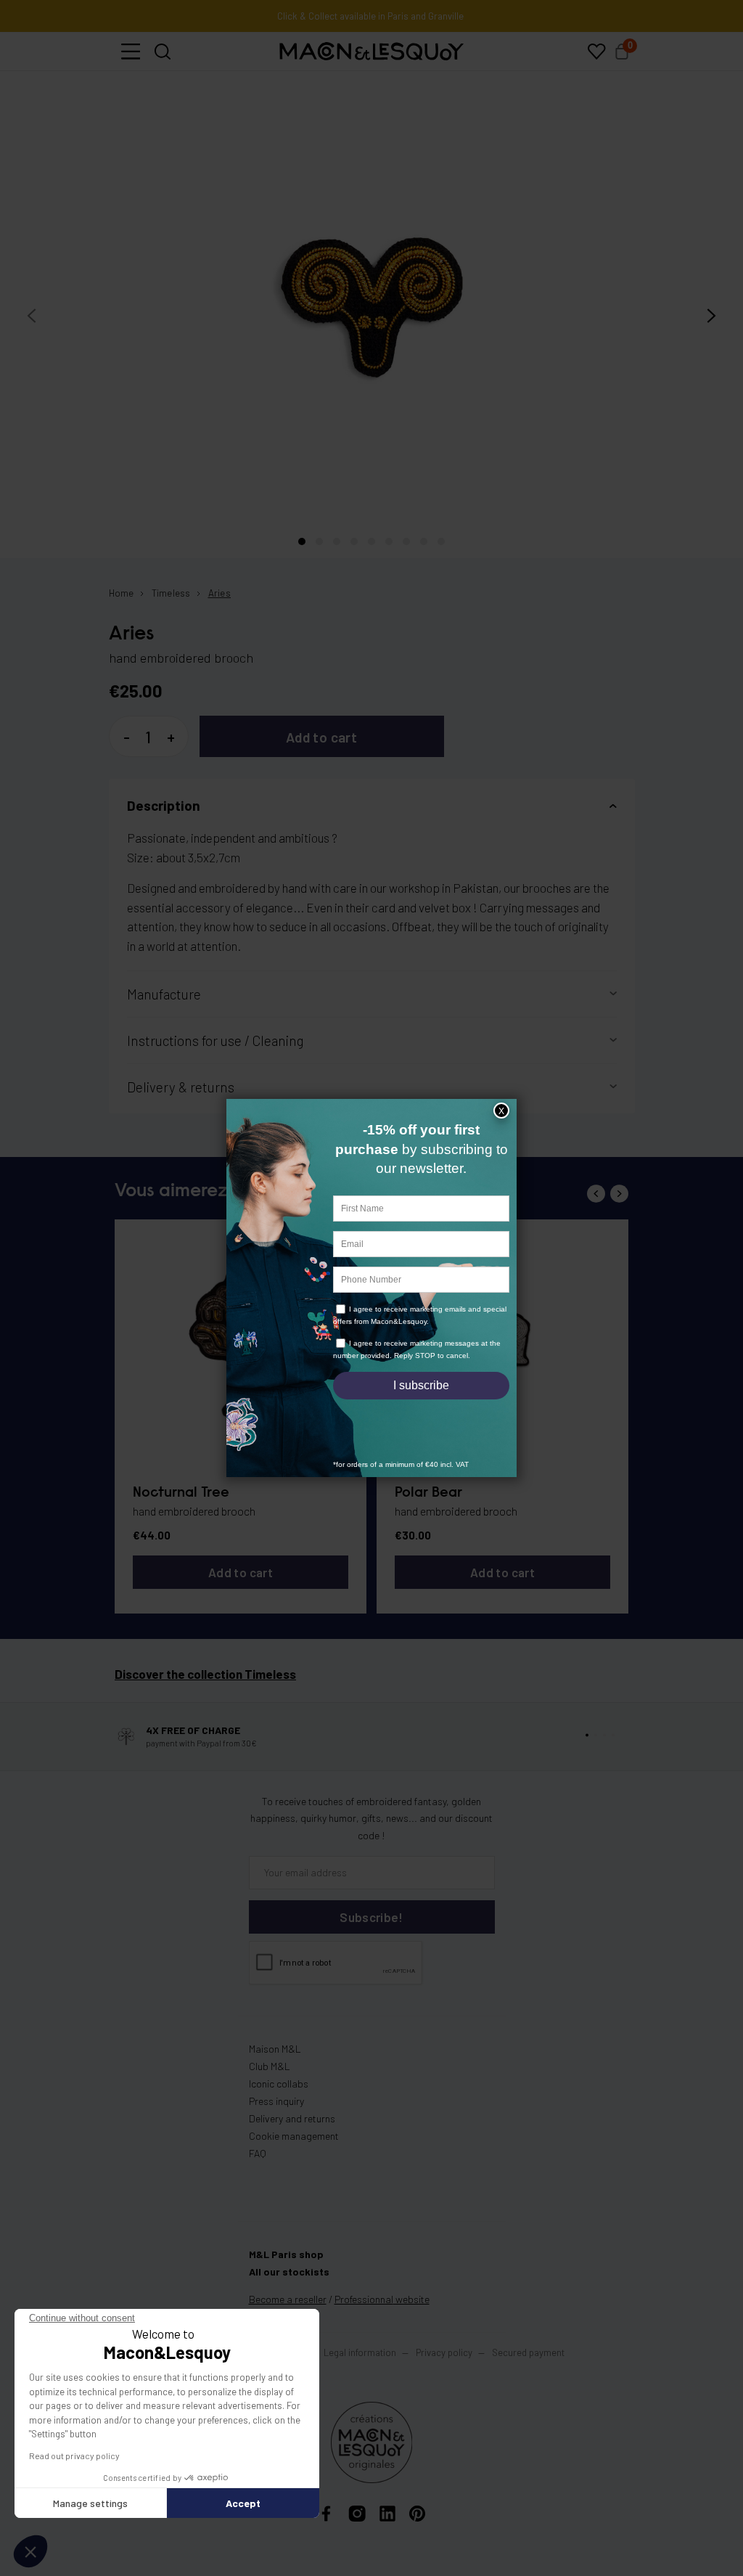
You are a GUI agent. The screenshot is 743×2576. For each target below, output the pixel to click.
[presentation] (32, 316)
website (382, 2299)
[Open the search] (163, 52)
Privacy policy (444, 2352)
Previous (596, 1194)
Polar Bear (428, 1493)
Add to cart (321, 737)
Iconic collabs (279, 2084)
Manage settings (90, 2503)
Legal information (360, 2352)
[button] (131, 52)
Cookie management (294, 2136)
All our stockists (289, 2272)
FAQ (258, 2153)
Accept (243, 2503)
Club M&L (270, 2066)
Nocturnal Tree (181, 1493)
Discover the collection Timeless (205, 1674)
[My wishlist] (596, 52)
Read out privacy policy (74, 2456)
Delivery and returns (292, 2118)
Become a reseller (288, 2299)
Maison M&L (275, 2049)
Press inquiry (276, 2101)
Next (619, 1194)
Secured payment (528, 2352)
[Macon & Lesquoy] (371, 52)
